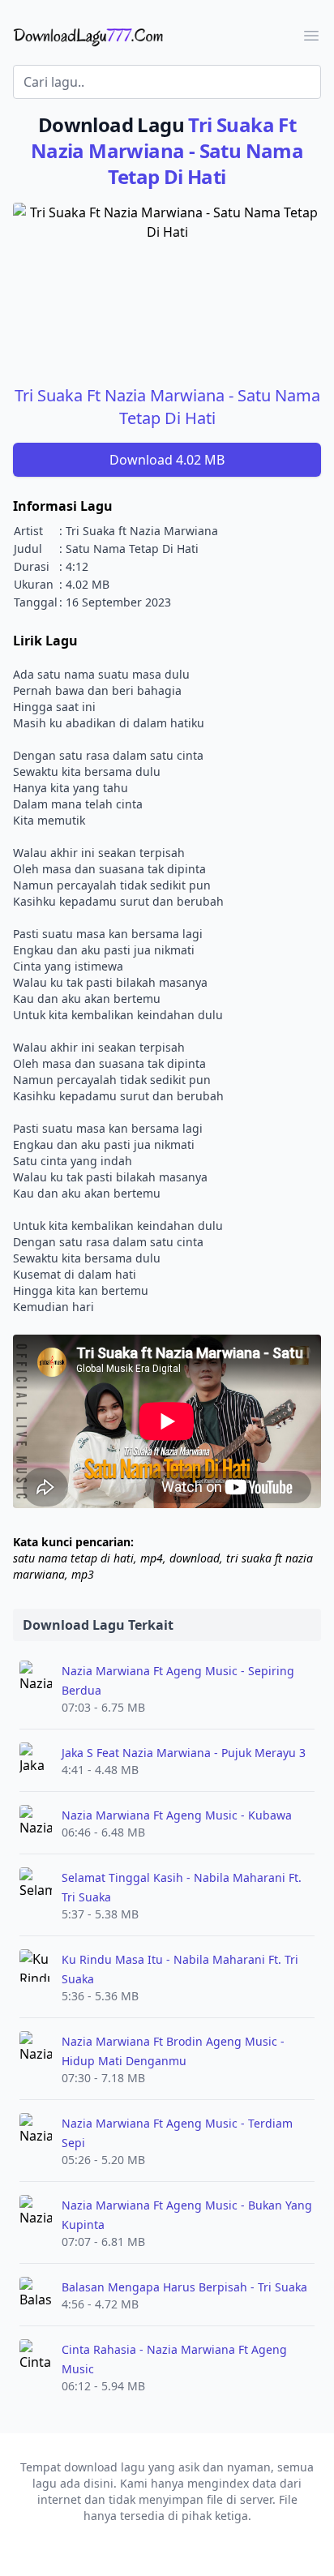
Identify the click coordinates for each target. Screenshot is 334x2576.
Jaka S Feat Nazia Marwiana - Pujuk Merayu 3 (184, 1753)
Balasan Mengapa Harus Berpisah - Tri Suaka (184, 2287)
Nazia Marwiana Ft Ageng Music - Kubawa (177, 1815)
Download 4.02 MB (167, 460)
